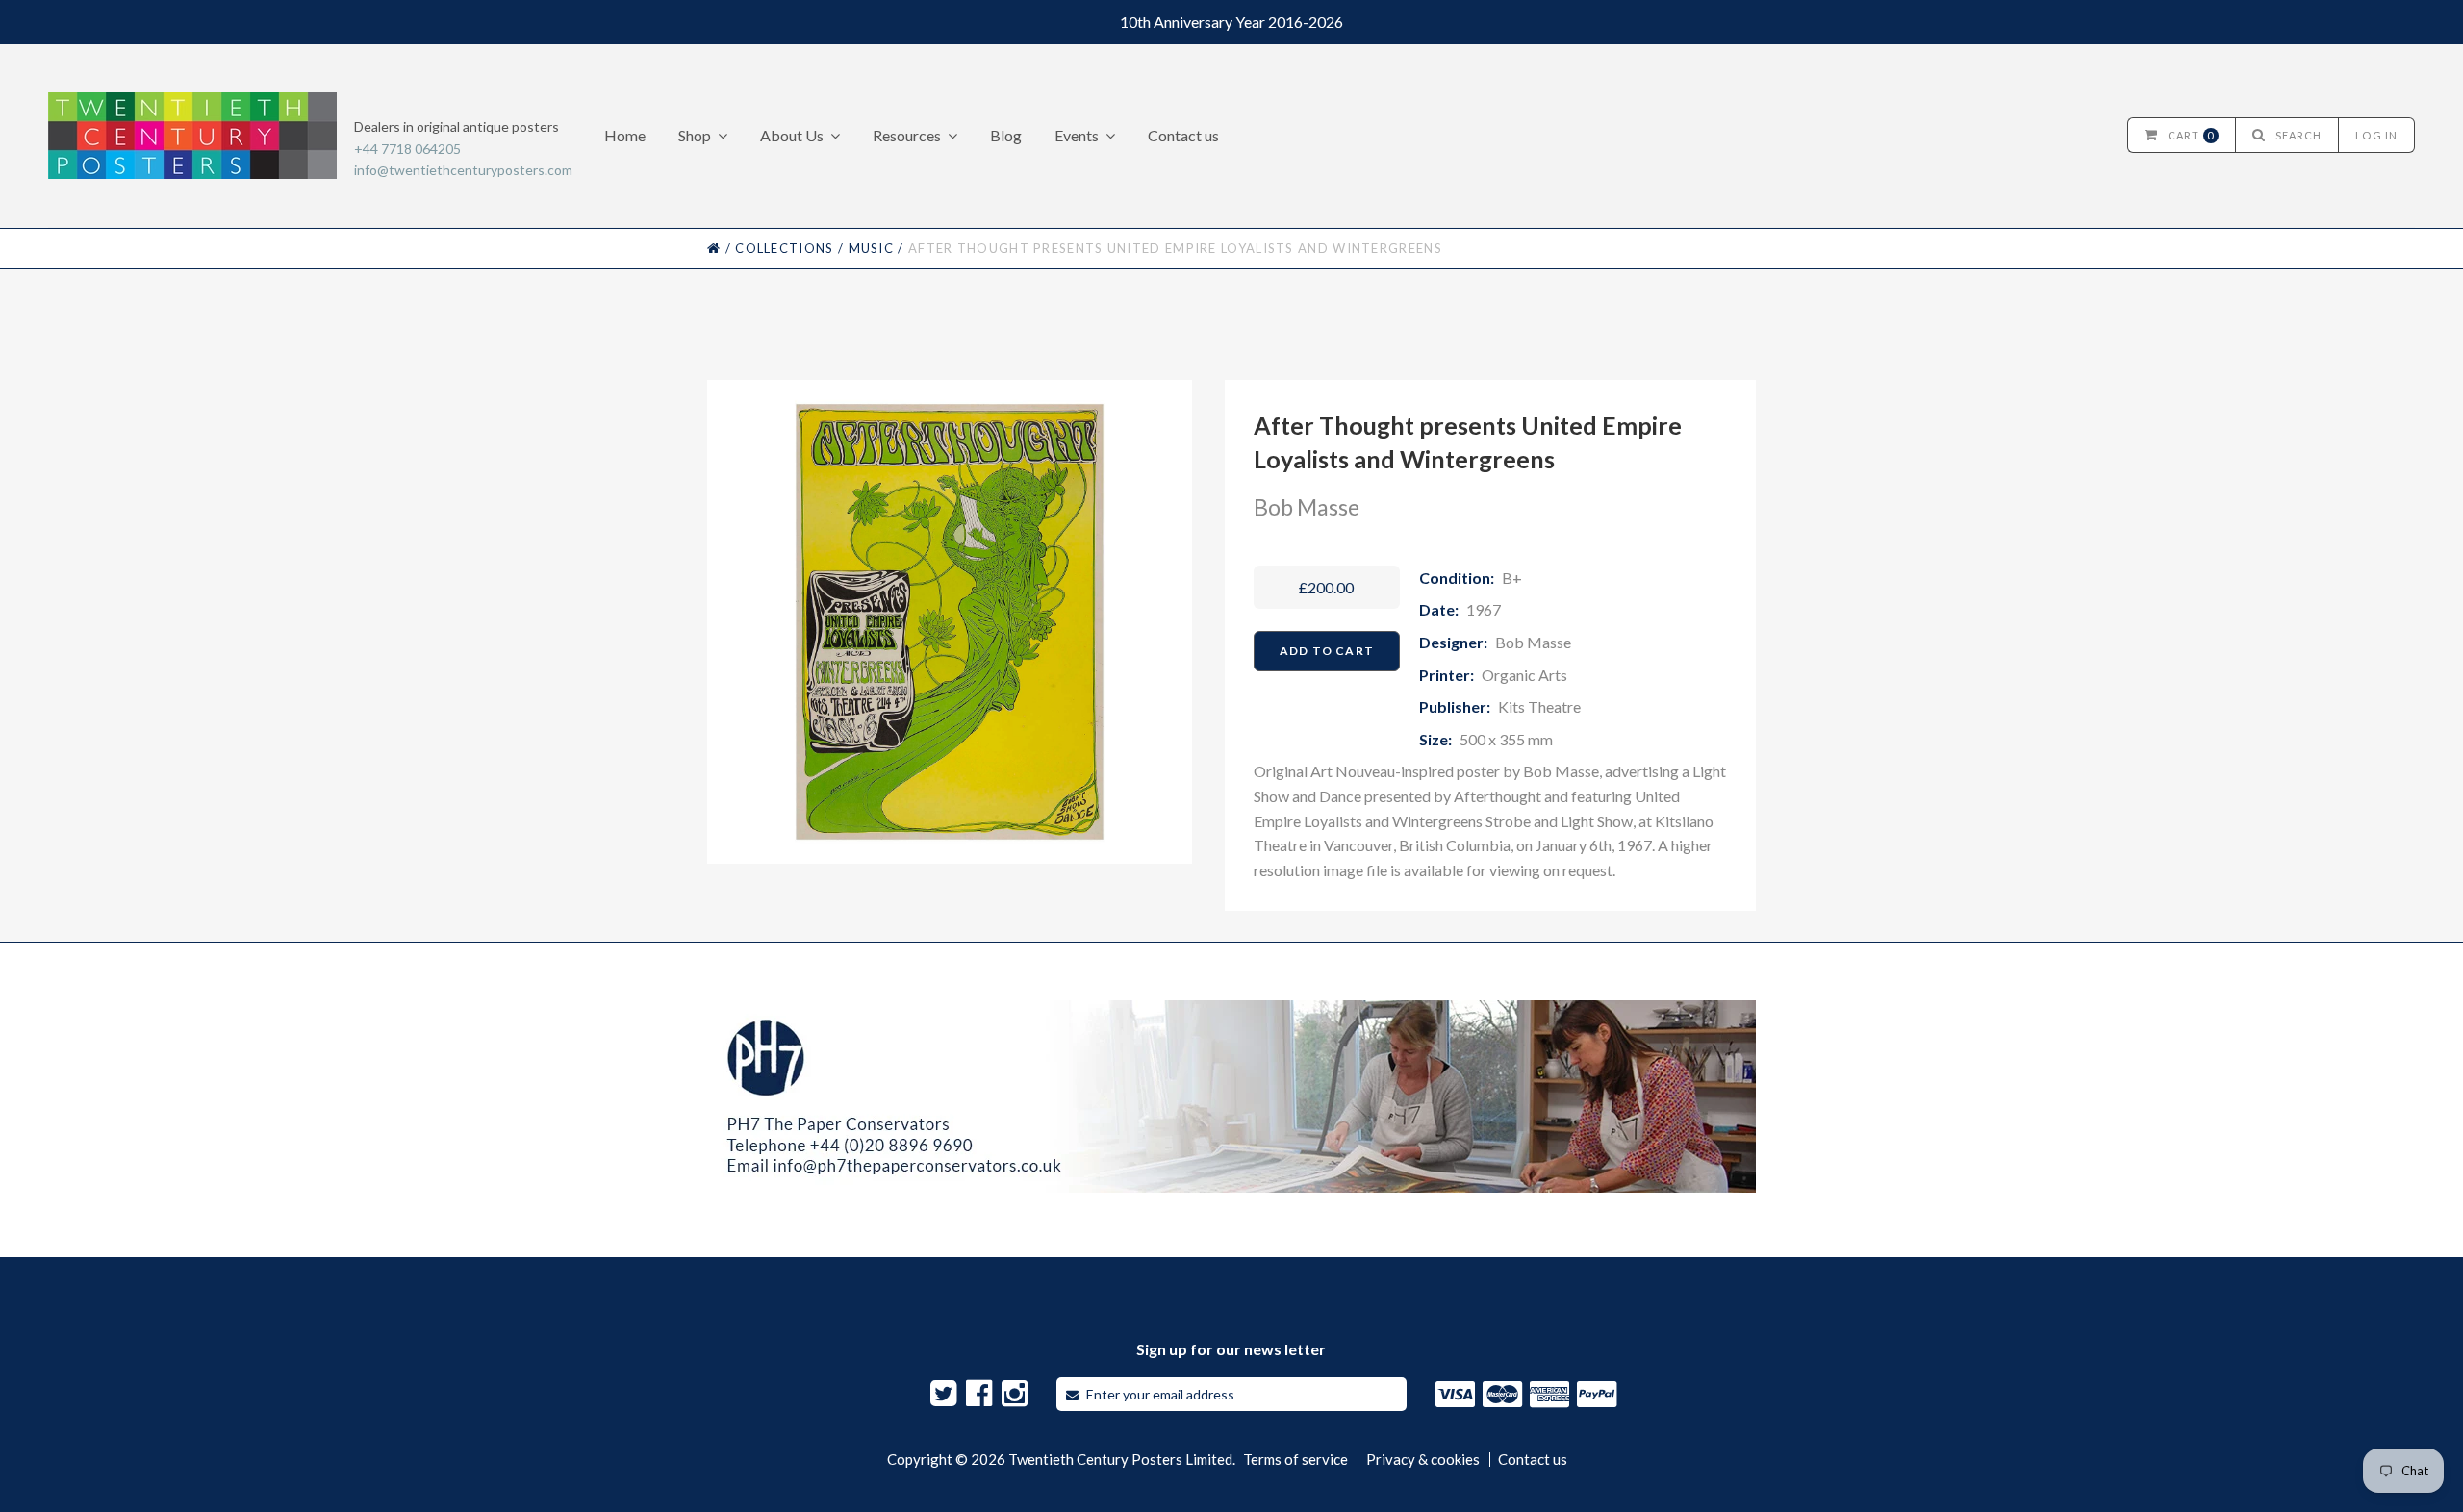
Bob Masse (1307, 507)
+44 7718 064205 (407, 149)
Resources (907, 135)
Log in (2376, 135)
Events (1077, 135)
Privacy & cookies (1423, 1460)
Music (872, 248)
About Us (792, 135)
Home (625, 135)
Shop (695, 135)
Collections (784, 248)
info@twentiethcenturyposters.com (463, 170)
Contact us (1183, 135)
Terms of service (1295, 1460)
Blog (1006, 135)
